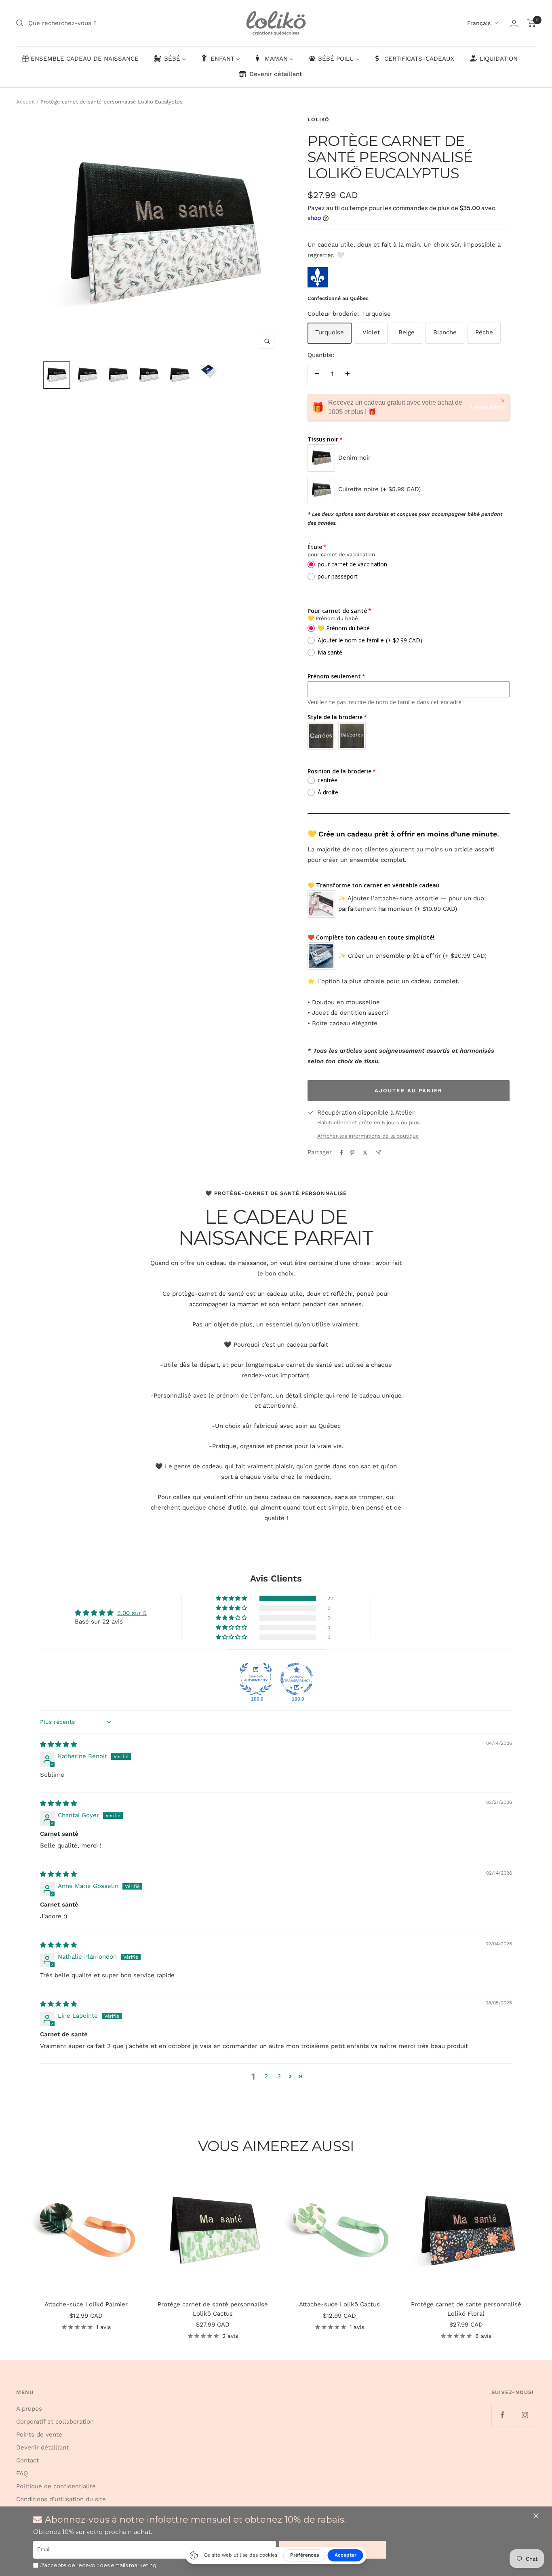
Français (479, 23)
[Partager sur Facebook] (341, 1153)
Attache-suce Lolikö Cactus (339, 2304)
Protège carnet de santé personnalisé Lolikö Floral (466, 2309)
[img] (58, 1744)
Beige (407, 332)
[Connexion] (514, 23)
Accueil (25, 102)
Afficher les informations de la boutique (368, 1136)
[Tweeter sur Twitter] (365, 1153)
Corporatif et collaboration (55, 2422)
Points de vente (39, 2435)
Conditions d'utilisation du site (61, 2499)
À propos (29, 2409)
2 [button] (266, 2076)
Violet (371, 332)
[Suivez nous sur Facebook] (502, 2415)
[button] (537, 2516)
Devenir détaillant (42, 2447)
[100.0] (256, 1679)
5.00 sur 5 (132, 1613)
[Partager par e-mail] (378, 1152)
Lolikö (318, 119)
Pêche (484, 332)
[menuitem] (80, 59)
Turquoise (330, 332)
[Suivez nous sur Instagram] (525, 2415)
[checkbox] (36, 2565)
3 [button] (279, 2076)
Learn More (488, 407)
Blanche (445, 332)
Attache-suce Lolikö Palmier (86, 2304)
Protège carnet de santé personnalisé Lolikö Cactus (213, 2309)
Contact (27, 2460)
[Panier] (532, 23)
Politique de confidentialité (56, 2486)
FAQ (22, 2473)
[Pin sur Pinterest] (352, 1153)
